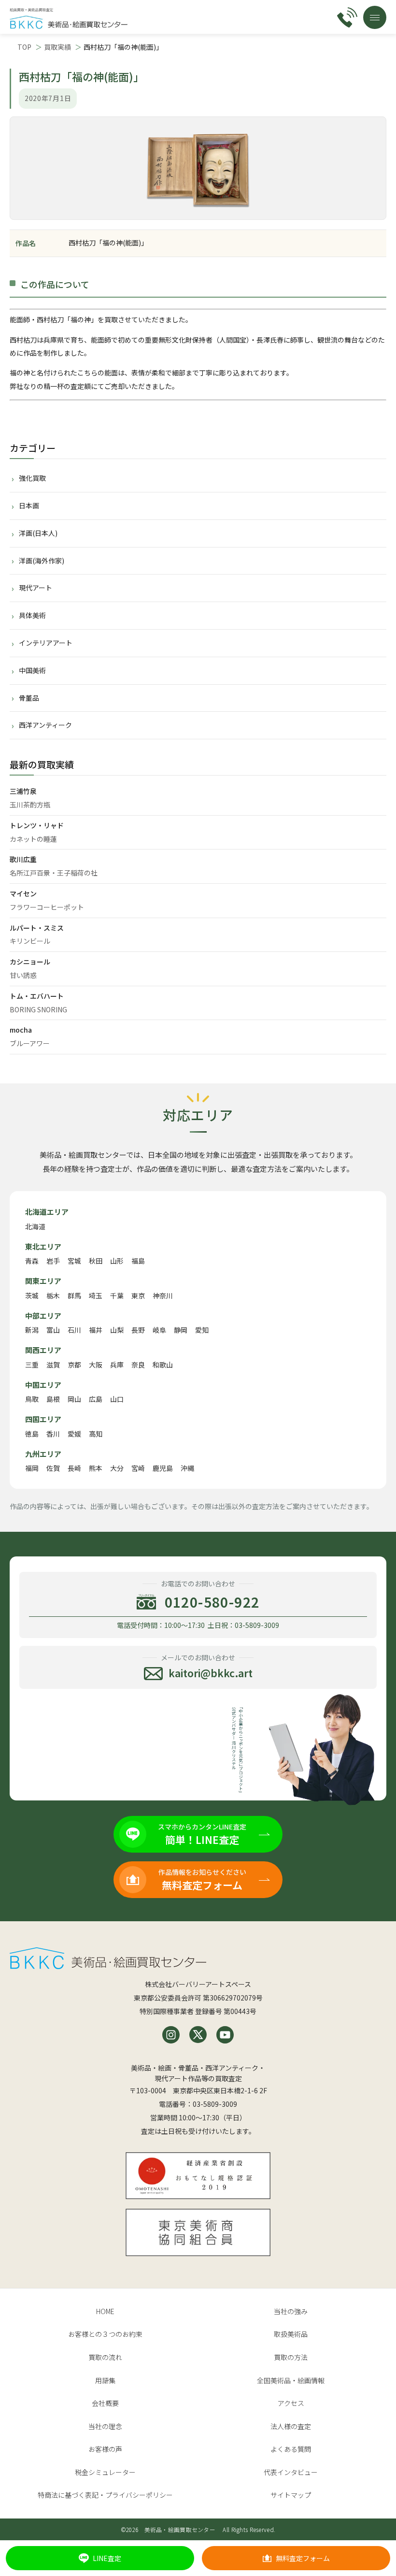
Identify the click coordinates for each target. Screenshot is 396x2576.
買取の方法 (291, 2357)
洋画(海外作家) (42, 561)
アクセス (291, 2403)
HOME (105, 2311)
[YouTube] (225, 2035)
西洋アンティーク (45, 725)
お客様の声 (105, 2449)
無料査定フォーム (303, 2558)
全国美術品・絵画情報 (291, 2380)
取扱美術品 (291, 2334)
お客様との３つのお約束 (105, 2334)
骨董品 (29, 698)
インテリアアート (46, 643)
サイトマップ (291, 2495)
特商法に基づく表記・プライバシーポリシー (105, 2495)
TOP (24, 47)
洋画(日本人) (38, 533)
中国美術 (32, 670)
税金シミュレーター (105, 2472)
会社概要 (105, 2403)
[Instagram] (171, 2035)
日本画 (29, 505)
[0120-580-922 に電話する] (347, 17)
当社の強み (291, 2311)
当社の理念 (105, 2426)
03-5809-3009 (215, 2104)
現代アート (35, 588)
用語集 (105, 2380)
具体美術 (32, 615)
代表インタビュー (291, 2472)
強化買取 (32, 478)
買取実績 (57, 47)
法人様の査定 (291, 2426)
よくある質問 (291, 2449)
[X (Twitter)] (198, 2035)
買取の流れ (105, 2357)
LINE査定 (107, 2558)
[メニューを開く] (375, 17)
